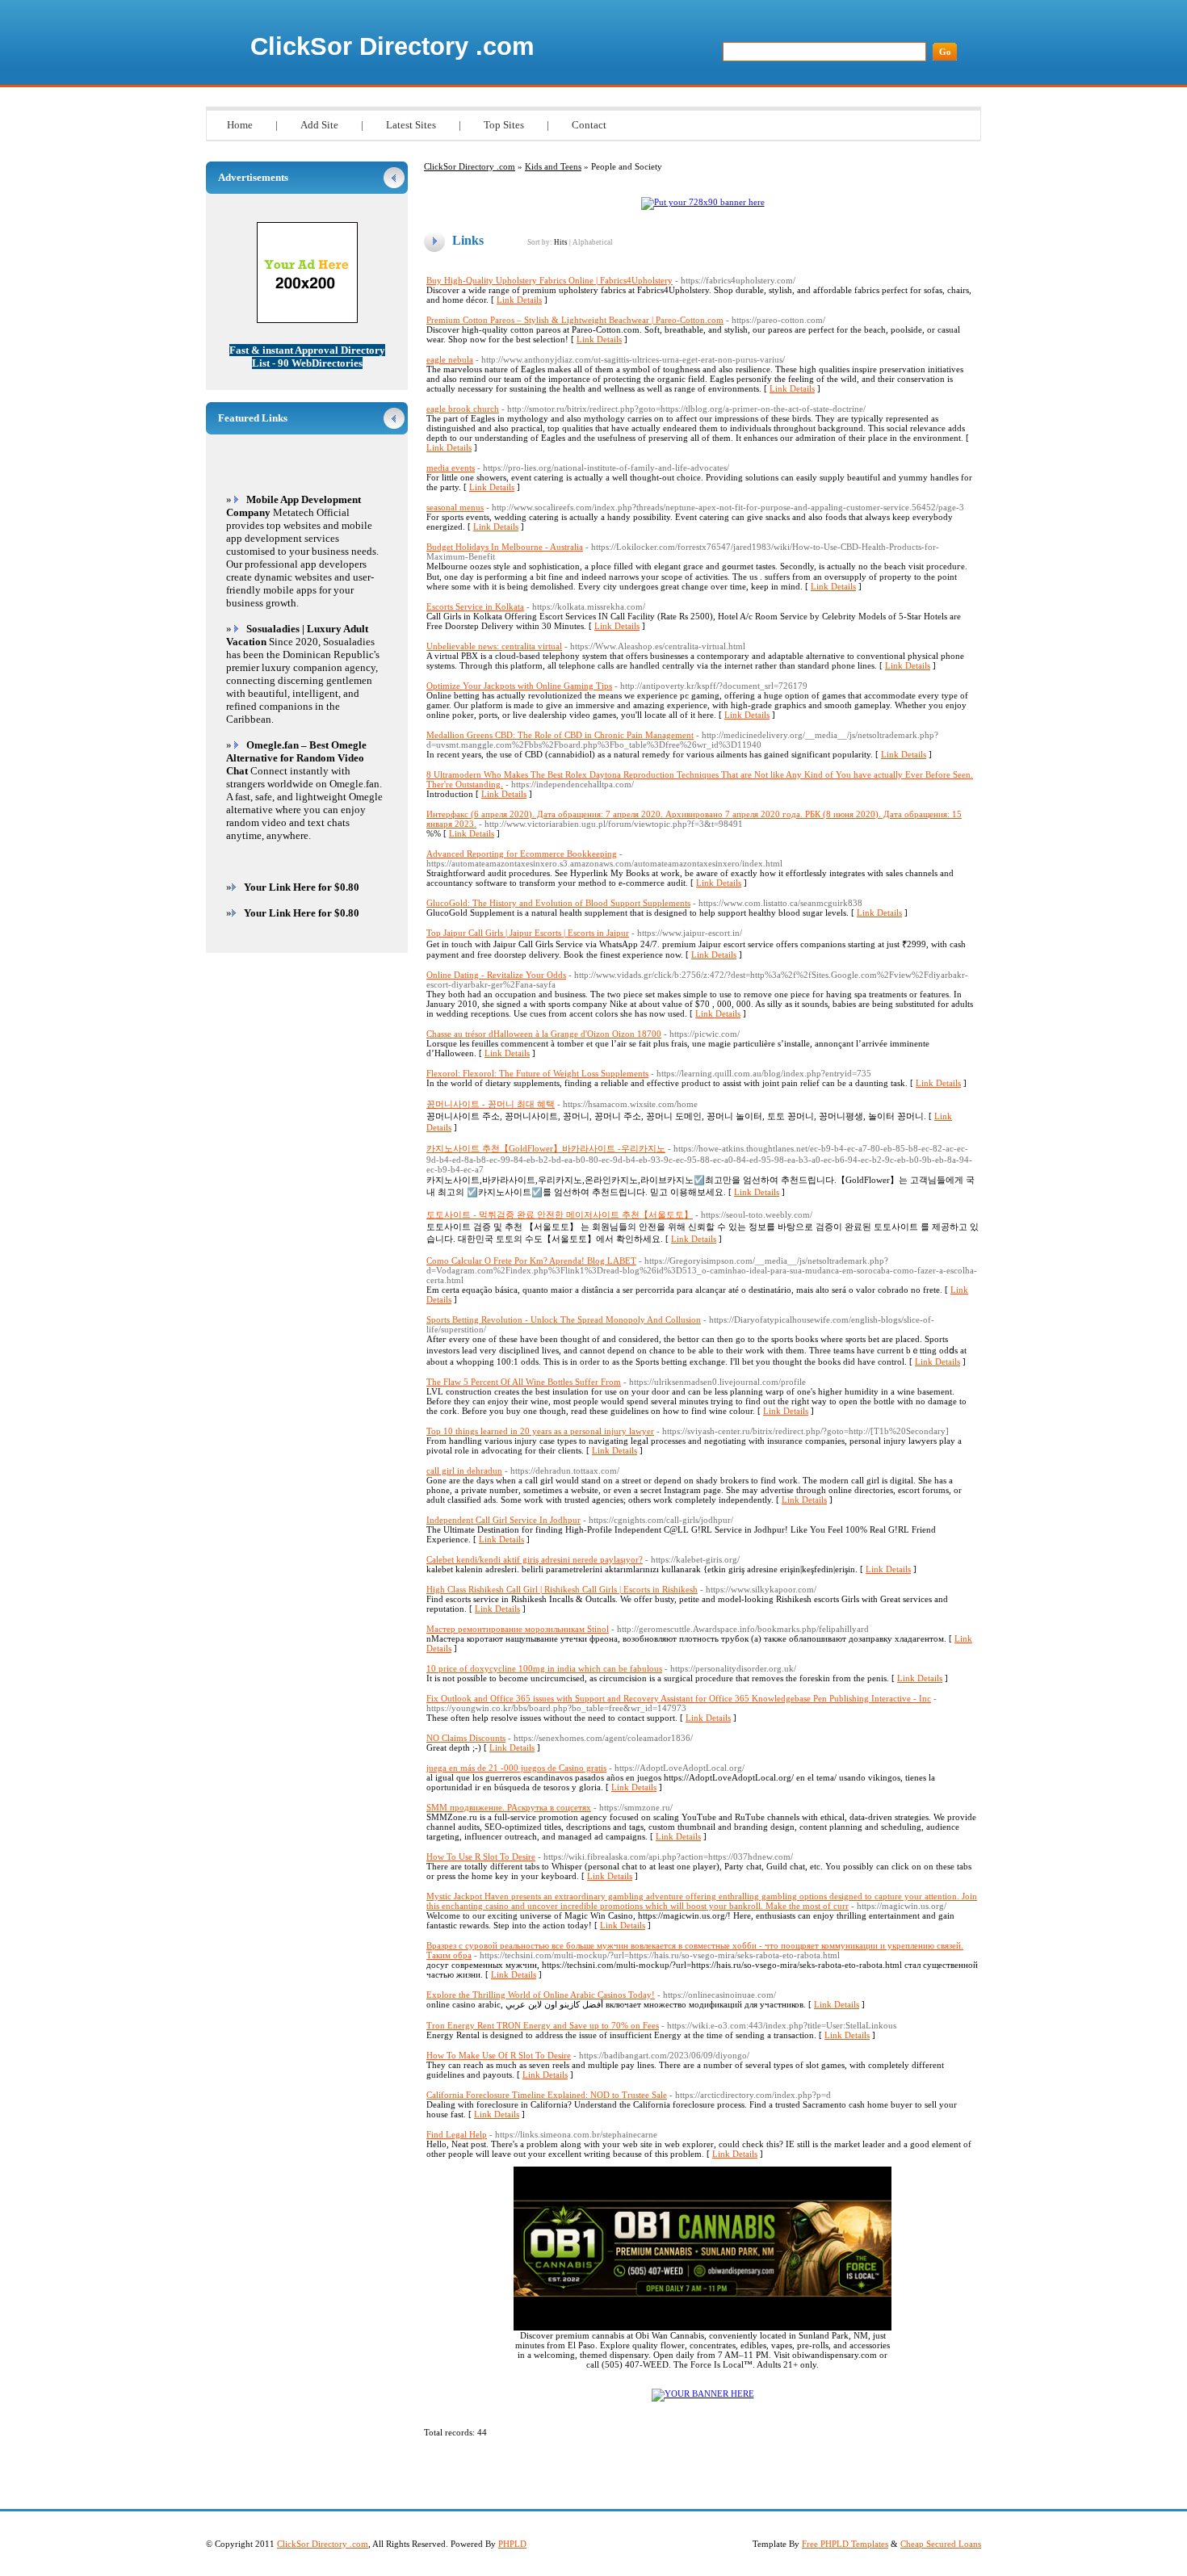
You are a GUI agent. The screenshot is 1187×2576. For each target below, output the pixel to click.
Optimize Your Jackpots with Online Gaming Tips (519, 686)
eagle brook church (463, 409)
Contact (589, 125)
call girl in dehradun (464, 1471)
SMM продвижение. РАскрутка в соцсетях (509, 1807)
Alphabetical (593, 242)
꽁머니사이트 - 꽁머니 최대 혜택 (491, 1104)
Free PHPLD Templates (845, 2544)
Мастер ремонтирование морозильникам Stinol (518, 1629)
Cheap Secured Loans (941, 2544)
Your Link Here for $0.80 (302, 887)
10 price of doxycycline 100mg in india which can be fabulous (544, 1668)
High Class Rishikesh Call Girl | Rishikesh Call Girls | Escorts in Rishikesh (562, 1589)
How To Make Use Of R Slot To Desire (499, 2055)
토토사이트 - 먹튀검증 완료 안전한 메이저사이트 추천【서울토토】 (560, 1215)
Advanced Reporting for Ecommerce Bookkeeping (522, 854)
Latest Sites (411, 125)
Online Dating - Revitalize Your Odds (496, 975)
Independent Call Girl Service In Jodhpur (503, 1520)
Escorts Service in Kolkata (475, 606)
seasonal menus (455, 507)
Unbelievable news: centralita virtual (494, 646)
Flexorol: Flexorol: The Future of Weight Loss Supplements (537, 1073)
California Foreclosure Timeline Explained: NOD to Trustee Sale (547, 2095)
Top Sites (504, 125)
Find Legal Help (457, 2134)
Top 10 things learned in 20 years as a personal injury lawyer (540, 1431)
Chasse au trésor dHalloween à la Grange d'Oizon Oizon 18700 (544, 1034)
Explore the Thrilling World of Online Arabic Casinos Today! (541, 1995)
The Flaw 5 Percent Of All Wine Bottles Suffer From (524, 1382)
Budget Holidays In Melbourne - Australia (505, 547)
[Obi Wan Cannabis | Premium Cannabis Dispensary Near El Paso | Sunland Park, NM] (703, 2327)
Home (240, 125)
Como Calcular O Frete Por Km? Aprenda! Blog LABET (531, 1261)
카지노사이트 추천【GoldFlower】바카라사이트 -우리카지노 (546, 1148)
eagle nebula (450, 359)
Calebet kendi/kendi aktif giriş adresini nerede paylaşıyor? (535, 1559)
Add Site (319, 125)
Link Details (519, 300)
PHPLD (512, 2544)
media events (451, 468)
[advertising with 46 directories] (703, 2393)
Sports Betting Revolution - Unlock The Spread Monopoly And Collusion (564, 1319)
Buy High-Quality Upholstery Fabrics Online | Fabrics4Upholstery (549, 280)
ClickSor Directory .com (392, 46)
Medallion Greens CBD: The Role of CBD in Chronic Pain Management (560, 735)
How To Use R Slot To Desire (481, 1856)
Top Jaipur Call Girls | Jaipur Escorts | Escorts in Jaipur (528, 933)
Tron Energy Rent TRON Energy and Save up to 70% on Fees (543, 2025)
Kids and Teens (553, 166)
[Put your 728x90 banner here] (703, 202)
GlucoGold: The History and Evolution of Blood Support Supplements (558, 903)
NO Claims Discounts (466, 1738)
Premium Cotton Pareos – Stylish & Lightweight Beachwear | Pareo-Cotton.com (575, 320)
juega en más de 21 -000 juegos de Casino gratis (516, 1768)
